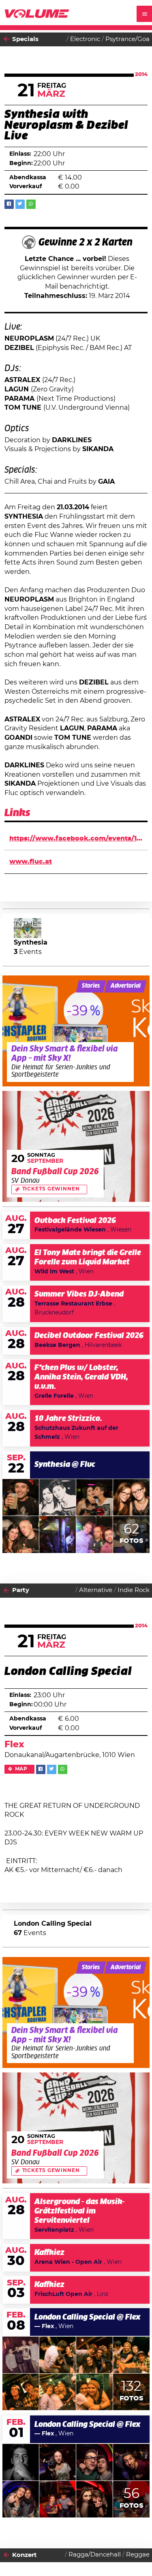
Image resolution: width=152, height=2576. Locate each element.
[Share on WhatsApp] (31, 204)
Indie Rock (134, 1590)
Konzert (25, 2555)
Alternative (96, 1590)
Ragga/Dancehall (95, 2555)
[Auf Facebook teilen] (9, 204)
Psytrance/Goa (127, 39)
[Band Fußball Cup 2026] (76, 1146)
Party (21, 1590)
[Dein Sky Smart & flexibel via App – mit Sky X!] (76, 1031)
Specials (25, 39)
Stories (91, 986)
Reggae (138, 2555)
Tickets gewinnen (51, 1189)
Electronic (85, 39)
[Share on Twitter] (20, 204)
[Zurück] (6, 39)
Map (21, 1769)
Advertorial (126, 986)
